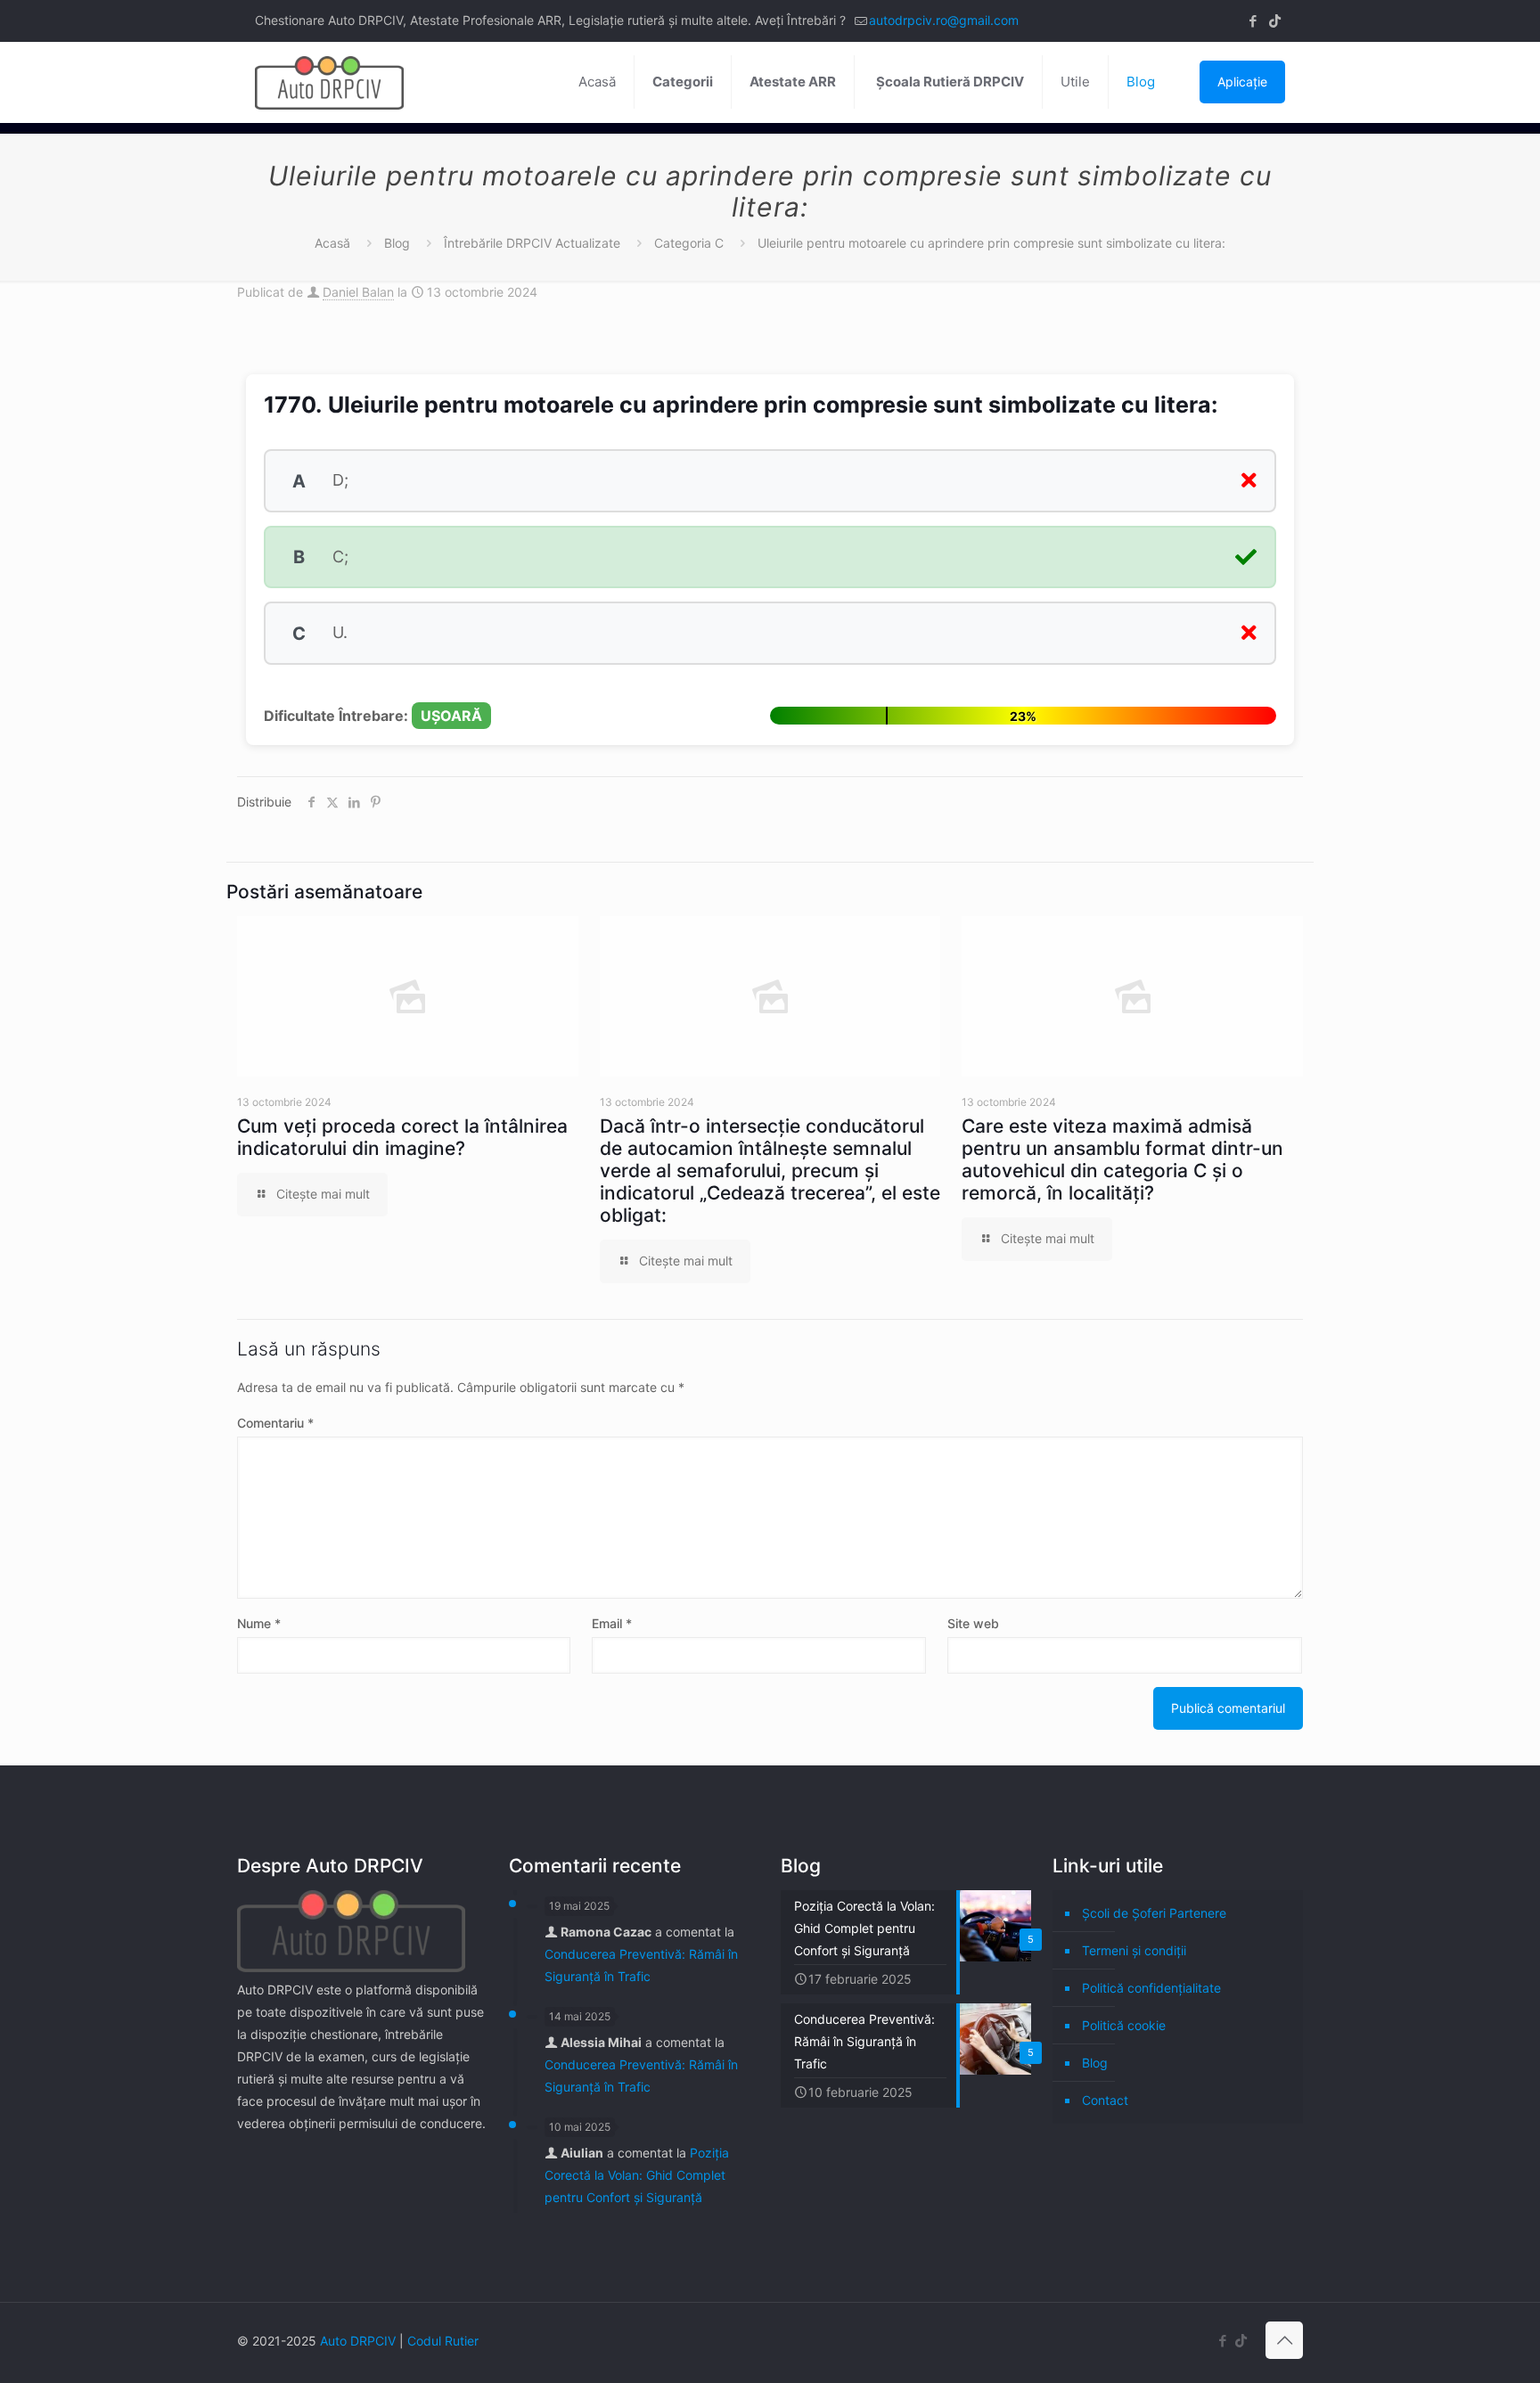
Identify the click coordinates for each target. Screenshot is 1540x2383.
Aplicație (1242, 82)
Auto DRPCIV (358, 2341)
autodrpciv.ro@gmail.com (944, 20)
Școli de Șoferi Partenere (1154, 1913)
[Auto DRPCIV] (329, 82)
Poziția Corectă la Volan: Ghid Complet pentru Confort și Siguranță (637, 2175)
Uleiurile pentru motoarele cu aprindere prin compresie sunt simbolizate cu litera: (991, 243)
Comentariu (275, 1423)
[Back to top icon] (1284, 2340)
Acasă (332, 243)
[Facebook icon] (1253, 21)
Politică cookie (1124, 2025)
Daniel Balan (358, 292)
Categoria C (689, 243)
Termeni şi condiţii (1134, 1950)
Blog (397, 243)
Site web (973, 1623)
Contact (1105, 2100)
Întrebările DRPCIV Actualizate (532, 243)
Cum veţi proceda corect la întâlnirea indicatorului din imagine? (402, 1137)
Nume (259, 1623)
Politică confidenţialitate (1151, 1988)
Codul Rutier (443, 2341)
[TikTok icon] (1275, 21)
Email (612, 1623)
